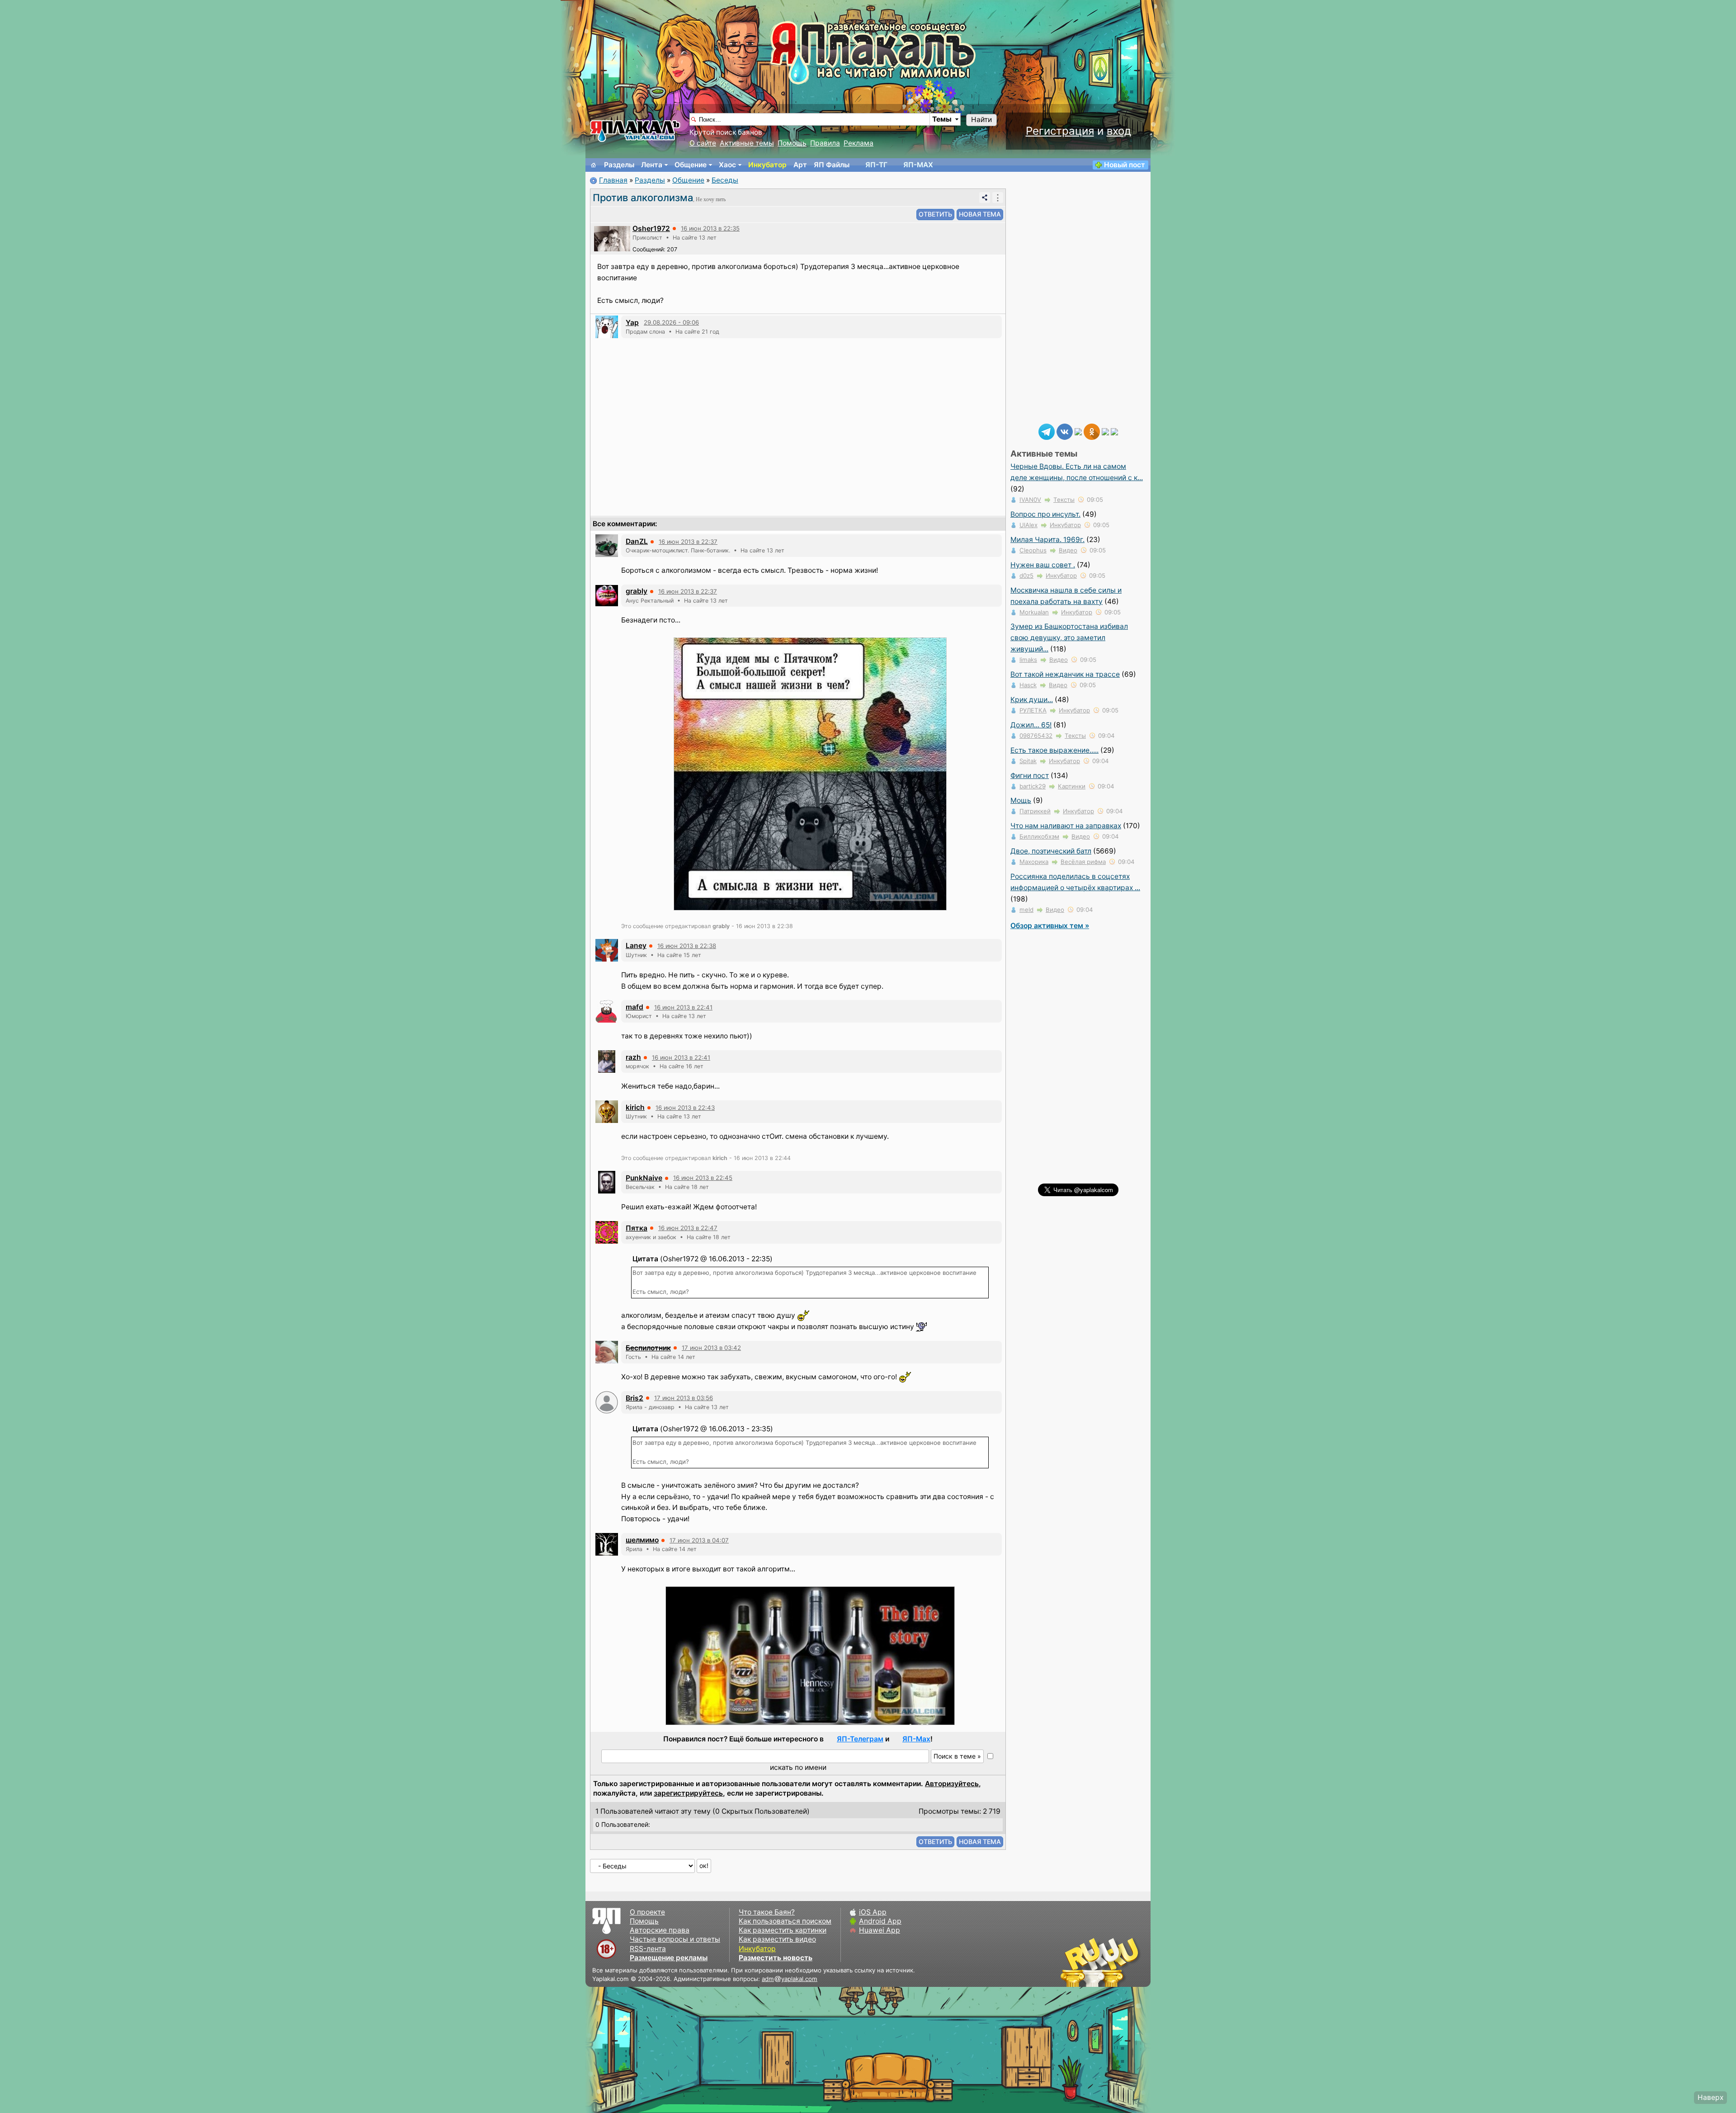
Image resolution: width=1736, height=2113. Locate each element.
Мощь (1021, 800)
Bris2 (634, 1398)
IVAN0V (1030, 500)
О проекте (647, 1912)
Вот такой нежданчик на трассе (1065, 674)
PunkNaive (644, 1178)
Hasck (1028, 685)
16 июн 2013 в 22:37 (688, 542)
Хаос (727, 165)
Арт (800, 165)
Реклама (859, 143)
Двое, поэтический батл (1051, 851)
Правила (825, 143)
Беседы (725, 180)
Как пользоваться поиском (785, 1921)
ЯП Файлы (832, 165)
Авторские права (660, 1930)
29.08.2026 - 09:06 (671, 322)
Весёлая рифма (1083, 862)
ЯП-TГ (876, 165)
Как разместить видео (777, 1939)
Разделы (619, 165)
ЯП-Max (916, 1739)
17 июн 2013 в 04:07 (699, 1540)
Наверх (1710, 2097)
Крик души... (1032, 700)
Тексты (1064, 500)
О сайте (703, 143)
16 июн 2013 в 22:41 (683, 1007)
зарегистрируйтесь (688, 1793)
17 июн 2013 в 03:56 (684, 1398)
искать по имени (798, 1767)
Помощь (792, 143)
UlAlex (1028, 525)
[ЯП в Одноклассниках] (1092, 431)
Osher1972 (651, 229)
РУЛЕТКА (1033, 710)
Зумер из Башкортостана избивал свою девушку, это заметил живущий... (1069, 638)
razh (633, 1057)
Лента (652, 165)
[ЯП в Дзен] (1078, 431)
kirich (635, 1107)
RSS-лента (648, 1949)
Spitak (1028, 761)
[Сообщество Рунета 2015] (1101, 1962)
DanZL (637, 541)
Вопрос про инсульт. (1045, 514)
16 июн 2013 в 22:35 (710, 228)
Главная (613, 180)
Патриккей (1035, 811)
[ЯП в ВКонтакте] (1065, 431)
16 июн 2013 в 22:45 (703, 1178)
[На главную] (594, 165)
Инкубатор (767, 165)
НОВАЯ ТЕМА (980, 214)
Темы (942, 119)
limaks (1028, 660)
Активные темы (747, 143)
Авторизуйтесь (952, 1784)
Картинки (1072, 786)
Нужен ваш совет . (1043, 565)
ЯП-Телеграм (860, 1739)
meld (1026, 910)
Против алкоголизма (643, 198)
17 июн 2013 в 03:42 (711, 1348)
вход (1119, 131)
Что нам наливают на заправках (1066, 826)
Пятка (637, 1228)
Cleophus (1033, 550)
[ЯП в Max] (1114, 431)
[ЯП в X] (1105, 431)
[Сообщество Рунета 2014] (1128, 1962)
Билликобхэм (1039, 836)
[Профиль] (612, 238)
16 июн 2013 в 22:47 (688, 1228)
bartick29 (1033, 786)
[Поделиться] (985, 198)
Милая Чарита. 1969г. (1047, 540)
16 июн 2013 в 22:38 (687, 946)
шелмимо (642, 1540)
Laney (636, 946)
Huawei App (880, 1930)
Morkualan (1034, 612)
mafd (634, 1007)
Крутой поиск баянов (726, 132)
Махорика (1034, 862)
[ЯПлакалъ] (635, 130)
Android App (880, 1921)
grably (637, 591)
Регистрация (1060, 131)
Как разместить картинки (783, 1930)
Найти (981, 120)
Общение (691, 165)
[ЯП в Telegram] (1047, 431)
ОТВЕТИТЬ (935, 214)
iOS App (873, 1912)
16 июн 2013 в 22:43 (685, 1108)
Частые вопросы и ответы (675, 1939)
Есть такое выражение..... (1054, 750)
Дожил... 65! (1031, 725)
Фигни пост (1030, 776)
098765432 (1036, 736)
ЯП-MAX (918, 165)
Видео (1068, 550)
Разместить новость (776, 1958)
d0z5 (1026, 575)
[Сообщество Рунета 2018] (1074, 1962)
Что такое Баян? (767, 1912)
